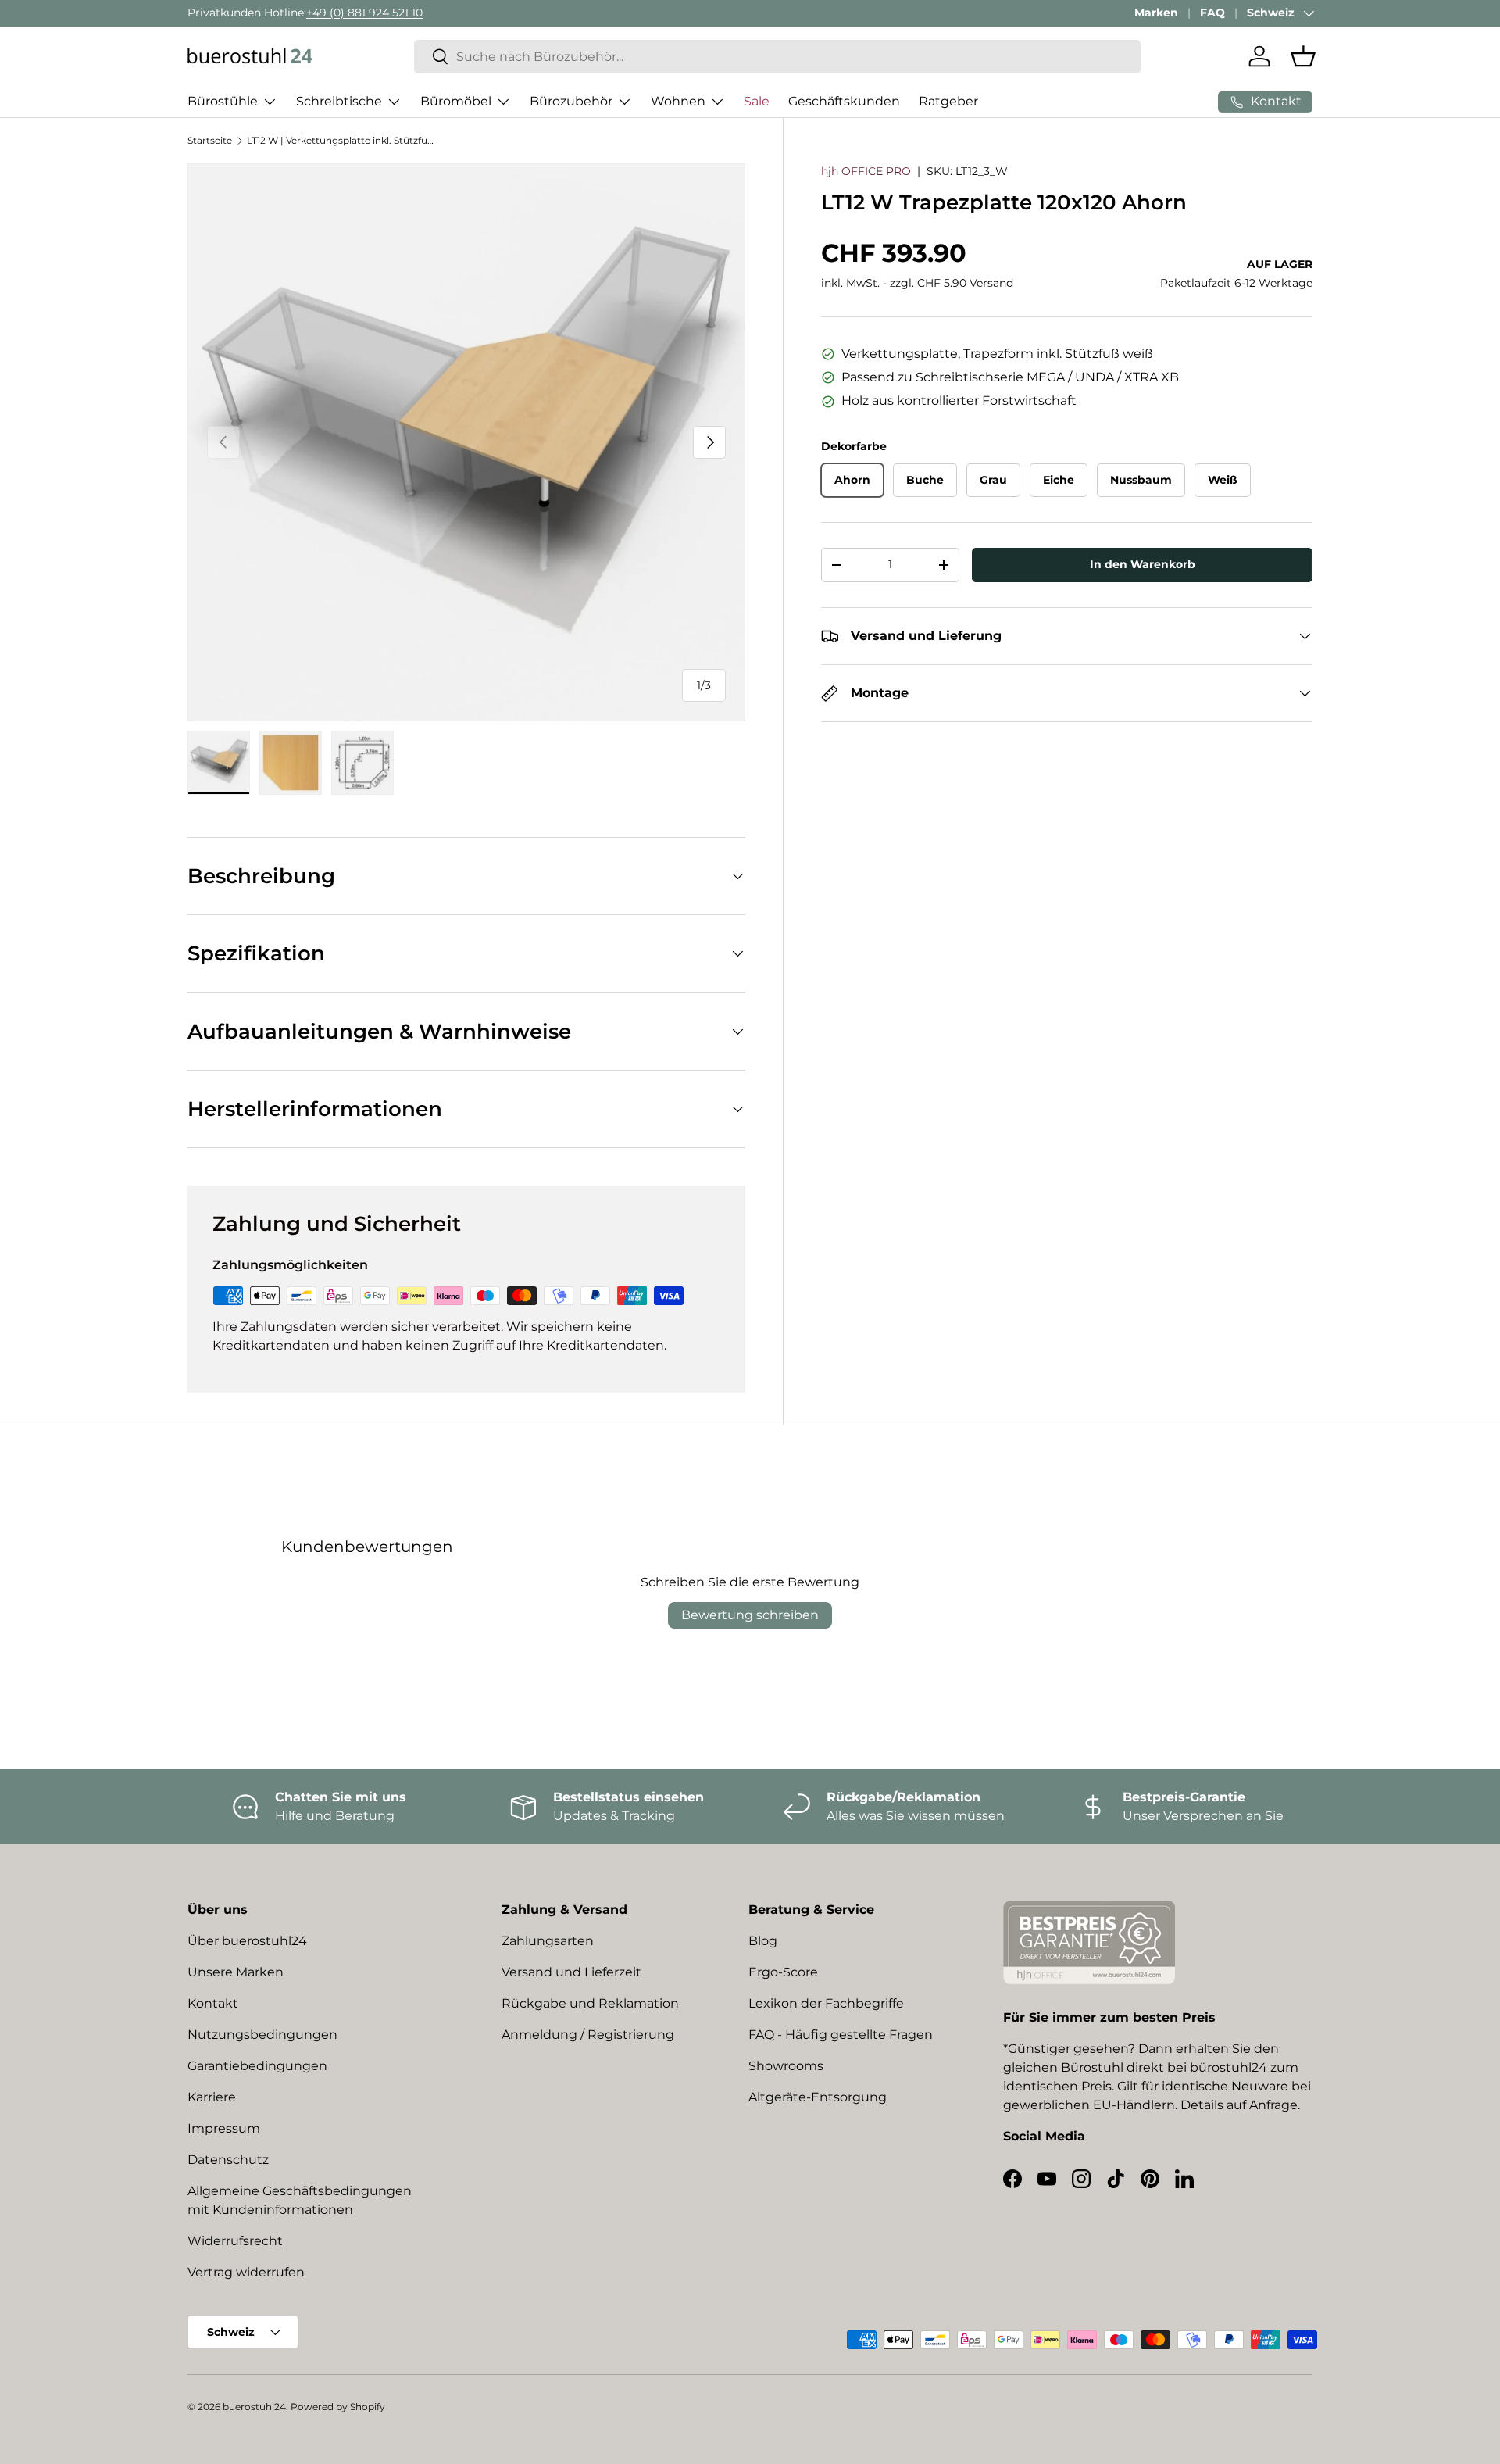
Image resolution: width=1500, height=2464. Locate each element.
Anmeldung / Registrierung (588, 2035)
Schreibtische (339, 101)
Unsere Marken (236, 1972)
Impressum (224, 2128)
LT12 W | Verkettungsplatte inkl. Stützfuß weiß (341, 140)
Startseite (210, 140)
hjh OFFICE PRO (866, 171)
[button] (1303, 56)
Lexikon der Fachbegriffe (826, 2003)
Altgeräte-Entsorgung (818, 2097)
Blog (763, 1941)
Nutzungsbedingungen (262, 2035)
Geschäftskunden (844, 101)
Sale (757, 101)
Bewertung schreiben (750, 1615)
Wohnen (678, 101)
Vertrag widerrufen (246, 2272)
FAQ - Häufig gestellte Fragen (841, 2035)
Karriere (212, 2097)
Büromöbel (456, 101)
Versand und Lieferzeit (571, 1972)
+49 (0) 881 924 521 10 (364, 13)
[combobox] (777, 57)
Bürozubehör (571, 101)
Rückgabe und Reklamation (590, 2003)
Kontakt (213, 2003)
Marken (1156, 13)
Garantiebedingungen (257, 2066)
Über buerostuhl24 (247, 1941)
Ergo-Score (783, 1972)
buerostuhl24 (254, 2407)
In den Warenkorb (1143, 565)
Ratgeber (948, 101)
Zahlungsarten (548, 1941)
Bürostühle (223, 101)
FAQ (1212, 13)
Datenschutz (228, 2160)
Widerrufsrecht (235, 2241)
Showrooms (786, 2066)
